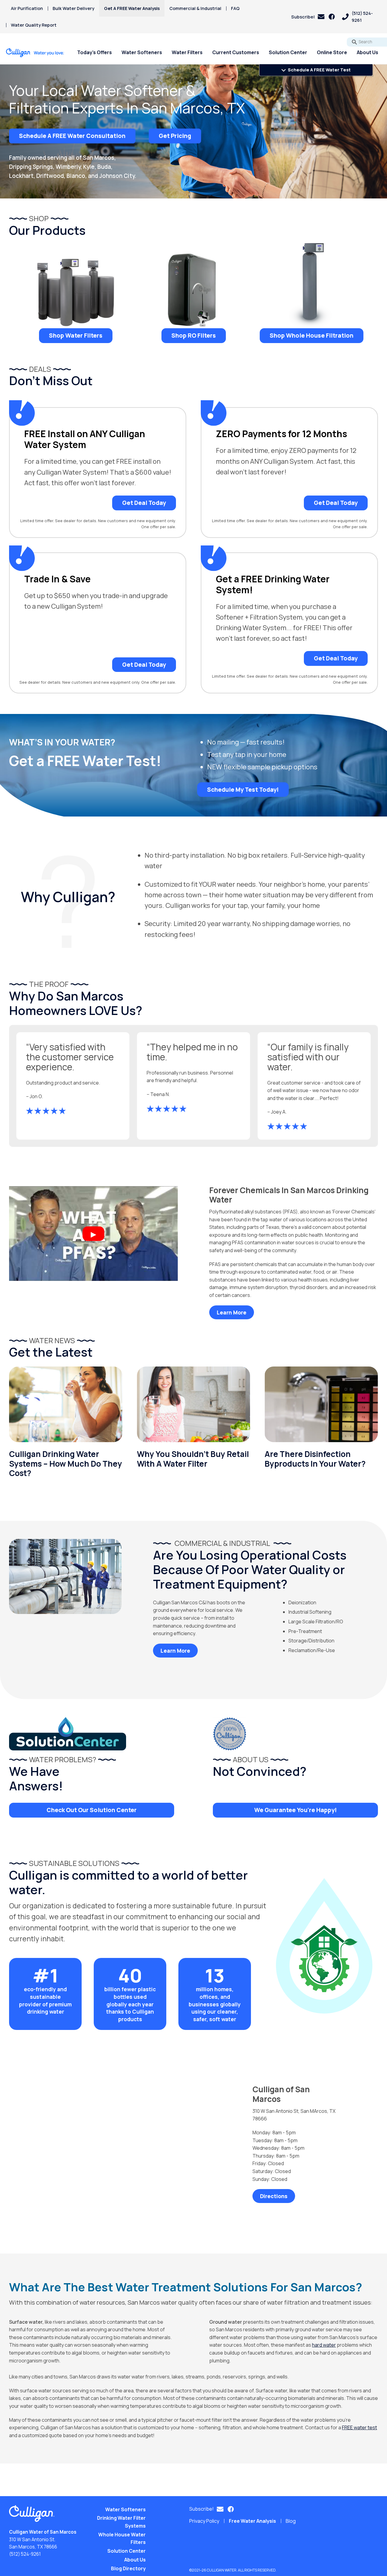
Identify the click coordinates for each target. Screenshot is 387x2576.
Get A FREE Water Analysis (132, 8)
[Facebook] (332, 17)
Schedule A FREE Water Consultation (72, 136)
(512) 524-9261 (25, 2554)
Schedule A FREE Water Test (319, 70)
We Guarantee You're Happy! (296, 1810)
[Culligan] (35, 53)
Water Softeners (142, 52)
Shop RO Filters (194, 336)
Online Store (332, 52)
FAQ (235, 8)
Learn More (232, 1312)
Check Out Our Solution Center (92, 1810)
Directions (274, 2196)
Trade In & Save (57, 579)
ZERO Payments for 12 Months (281, 434)
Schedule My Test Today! (243, 789)
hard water (324, 2345)
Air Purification (27, 8)
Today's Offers (94, 52)
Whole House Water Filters (122, 2538)
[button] (308, 17)
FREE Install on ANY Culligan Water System (85, 439)
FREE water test (359, 2427)
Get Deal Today (144, 503)
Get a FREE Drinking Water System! (273, 584)
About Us (367, 52)
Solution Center (288, 52)
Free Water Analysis (252, 2521)
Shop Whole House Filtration (312, 336)
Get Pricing (175, 136)
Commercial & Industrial (195, 8)
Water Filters (187, 52)
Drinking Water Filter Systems (121, 2522)
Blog (291, 2521)
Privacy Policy (204, 2521)
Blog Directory (128, 2568)
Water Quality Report (34, 25)
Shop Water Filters (76, 336)
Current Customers (236, 52)
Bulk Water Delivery (73, 8)
